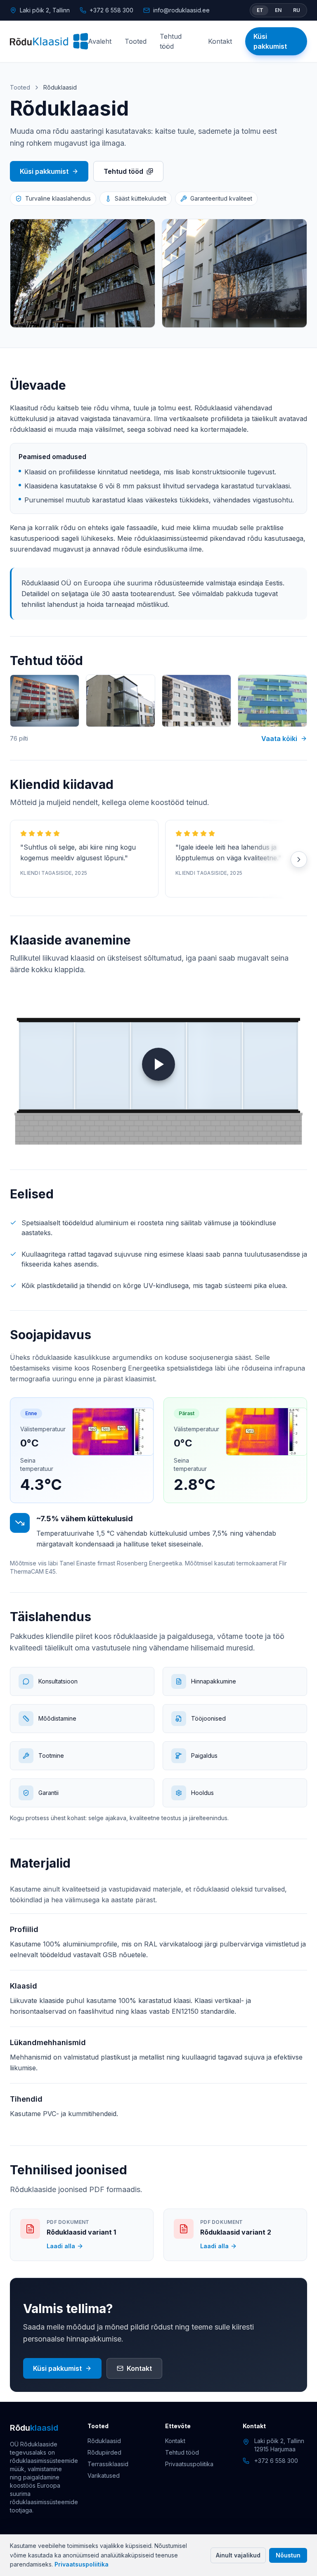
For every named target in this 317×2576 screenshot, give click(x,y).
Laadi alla (61, 2246)
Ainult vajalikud (238, 2555)
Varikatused (104, 2475)
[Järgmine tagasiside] (299, 859)
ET (260, 10)
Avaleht (100, 41)
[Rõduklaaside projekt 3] (196, 701)
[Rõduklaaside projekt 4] (272, 701)
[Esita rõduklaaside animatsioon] (158, 1064)
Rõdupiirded (104, 2452)
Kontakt (220, 41)
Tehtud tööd (171, 41)
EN (278, 10)
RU (297, 10)
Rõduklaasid (104, 2441)
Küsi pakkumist (270, 41)
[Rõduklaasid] (49, 41)
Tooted (136, 41)
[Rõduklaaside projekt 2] (121, 701)
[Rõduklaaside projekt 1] (45, 701)
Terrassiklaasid (108, 2464)
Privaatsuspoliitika (82, 2564)
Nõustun (288, 2555)
